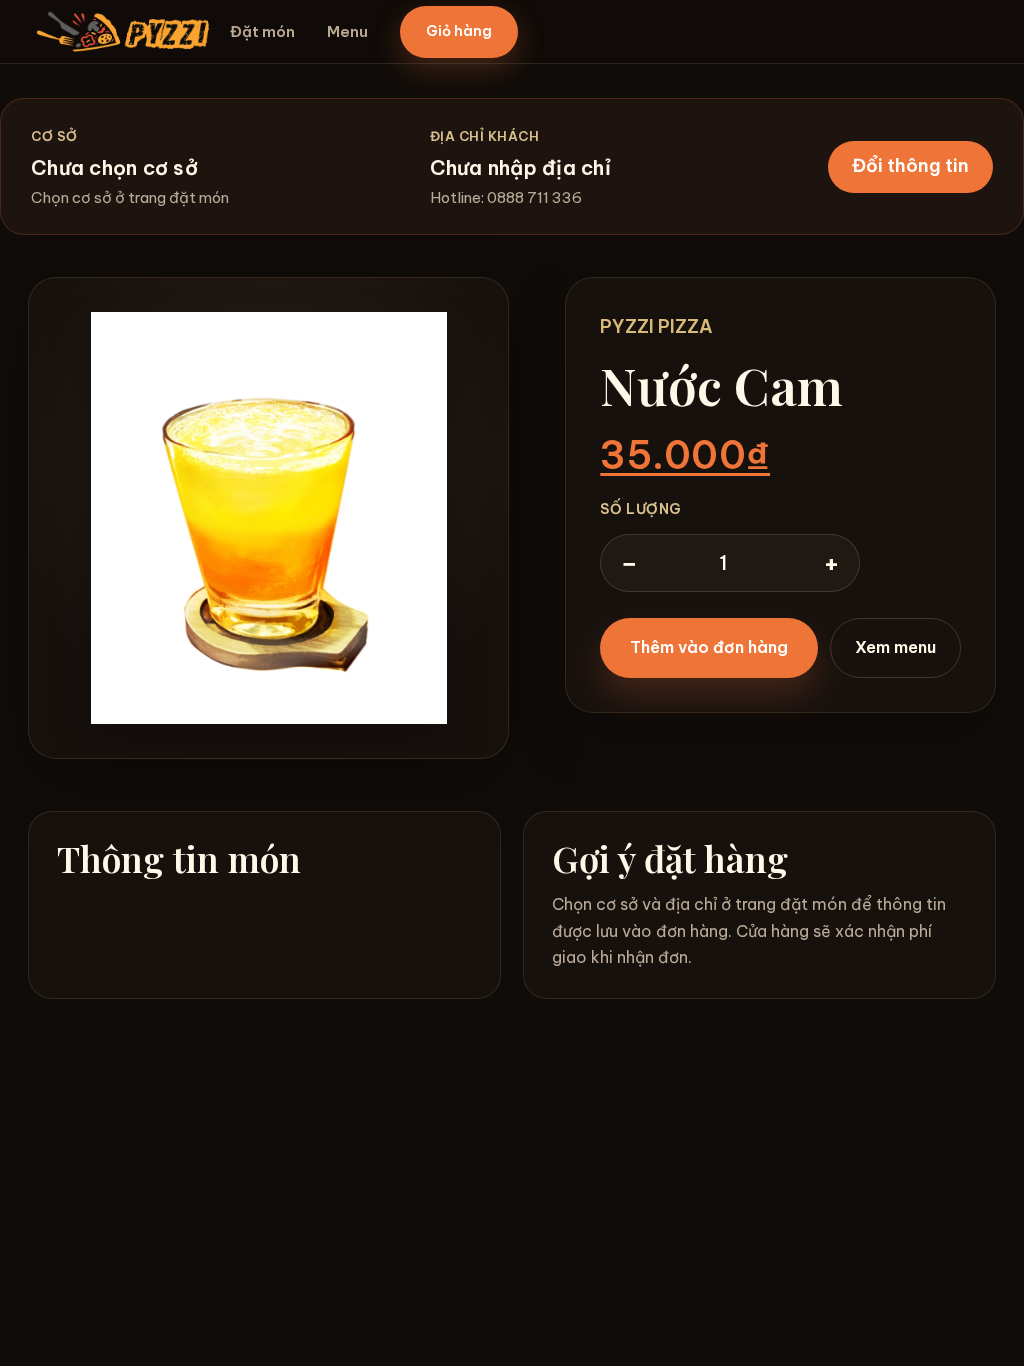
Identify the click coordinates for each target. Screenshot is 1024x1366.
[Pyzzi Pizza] (123, 31)
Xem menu (895, 647)
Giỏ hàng (459, 31)
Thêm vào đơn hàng (709, 647)
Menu (347, 31)
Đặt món (262, 31)
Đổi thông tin (910, 165)
